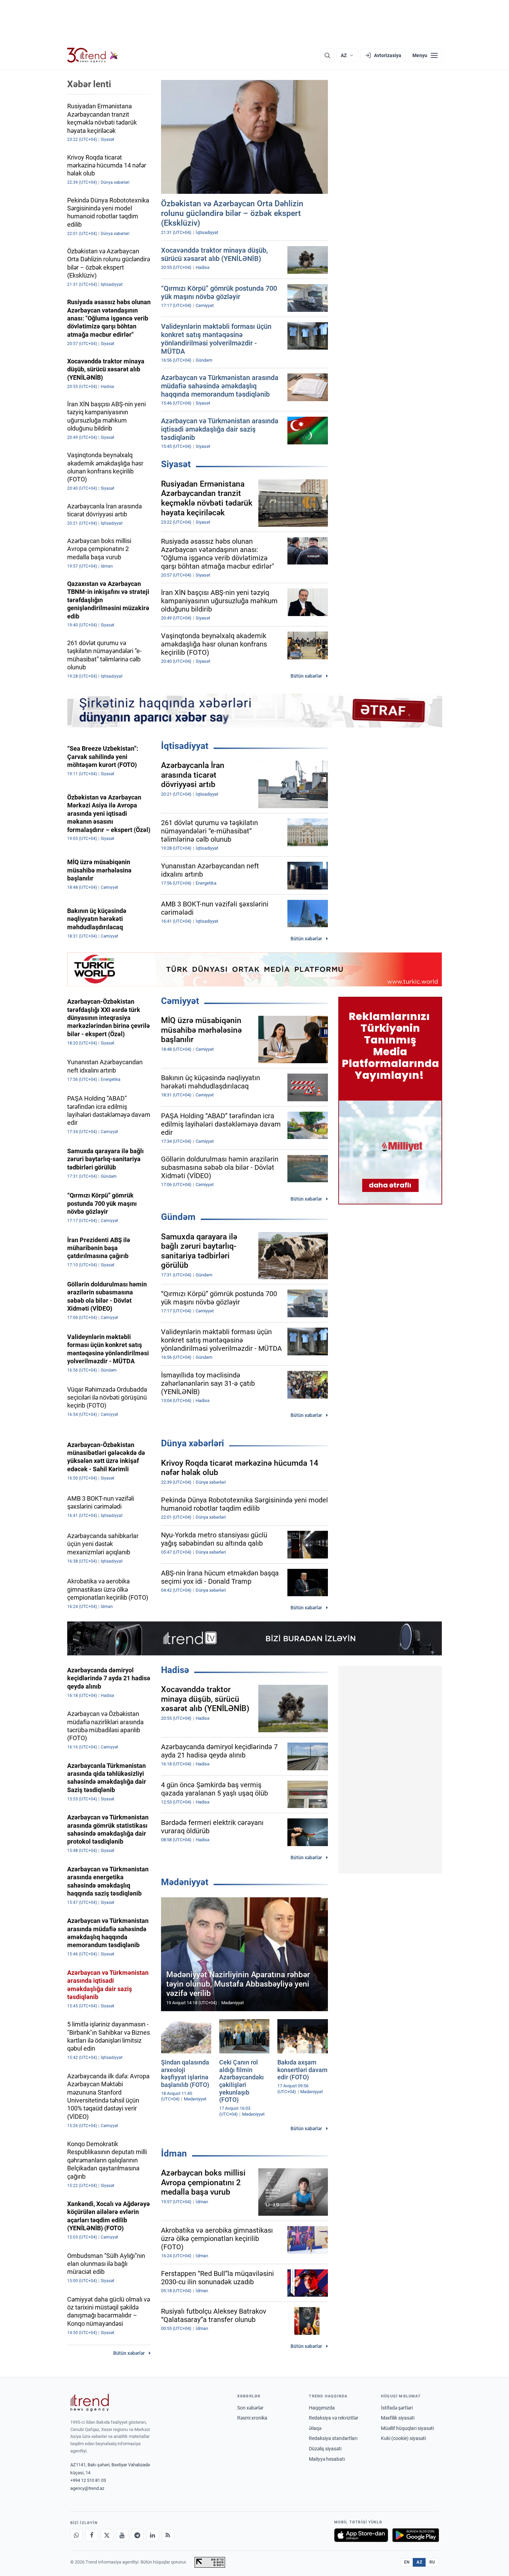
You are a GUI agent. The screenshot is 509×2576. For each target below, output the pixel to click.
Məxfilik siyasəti (398, 2418)
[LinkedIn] (153, 2535)
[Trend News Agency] (90, 2403)
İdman (174, 2153)
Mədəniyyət (185, 1882)
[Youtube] (122, 2535)
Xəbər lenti (89, 84)
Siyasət (176, 464)
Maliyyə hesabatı (327, 2459)
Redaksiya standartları (333, 2438)
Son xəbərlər (250, 2408)
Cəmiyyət (180, 1001)
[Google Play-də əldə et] (416, 2535)
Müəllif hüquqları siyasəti (407, 2428)
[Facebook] (92, 2535)
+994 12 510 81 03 (88, 2480)
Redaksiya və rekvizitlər (334, 2418)
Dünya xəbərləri (193, 1443)
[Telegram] (137, 2535)
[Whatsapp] (77, 2535)
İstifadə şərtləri (397, 2408)
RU (432, 2562)
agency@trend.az (87, 2488)
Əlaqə (315, 2428)
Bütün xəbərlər (306, 676)
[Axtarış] (327, 55)
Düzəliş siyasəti (325, 2449)
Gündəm (178, 1217)
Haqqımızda (322, 2408)
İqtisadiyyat (185, 746)
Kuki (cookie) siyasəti (403, 2438)
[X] (107, 2535)
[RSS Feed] (168, 2535)
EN (407, 2562)
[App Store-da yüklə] (361, 2535)
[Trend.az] (93, 55)
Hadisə (175, 1670)
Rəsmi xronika (252, 2418)
